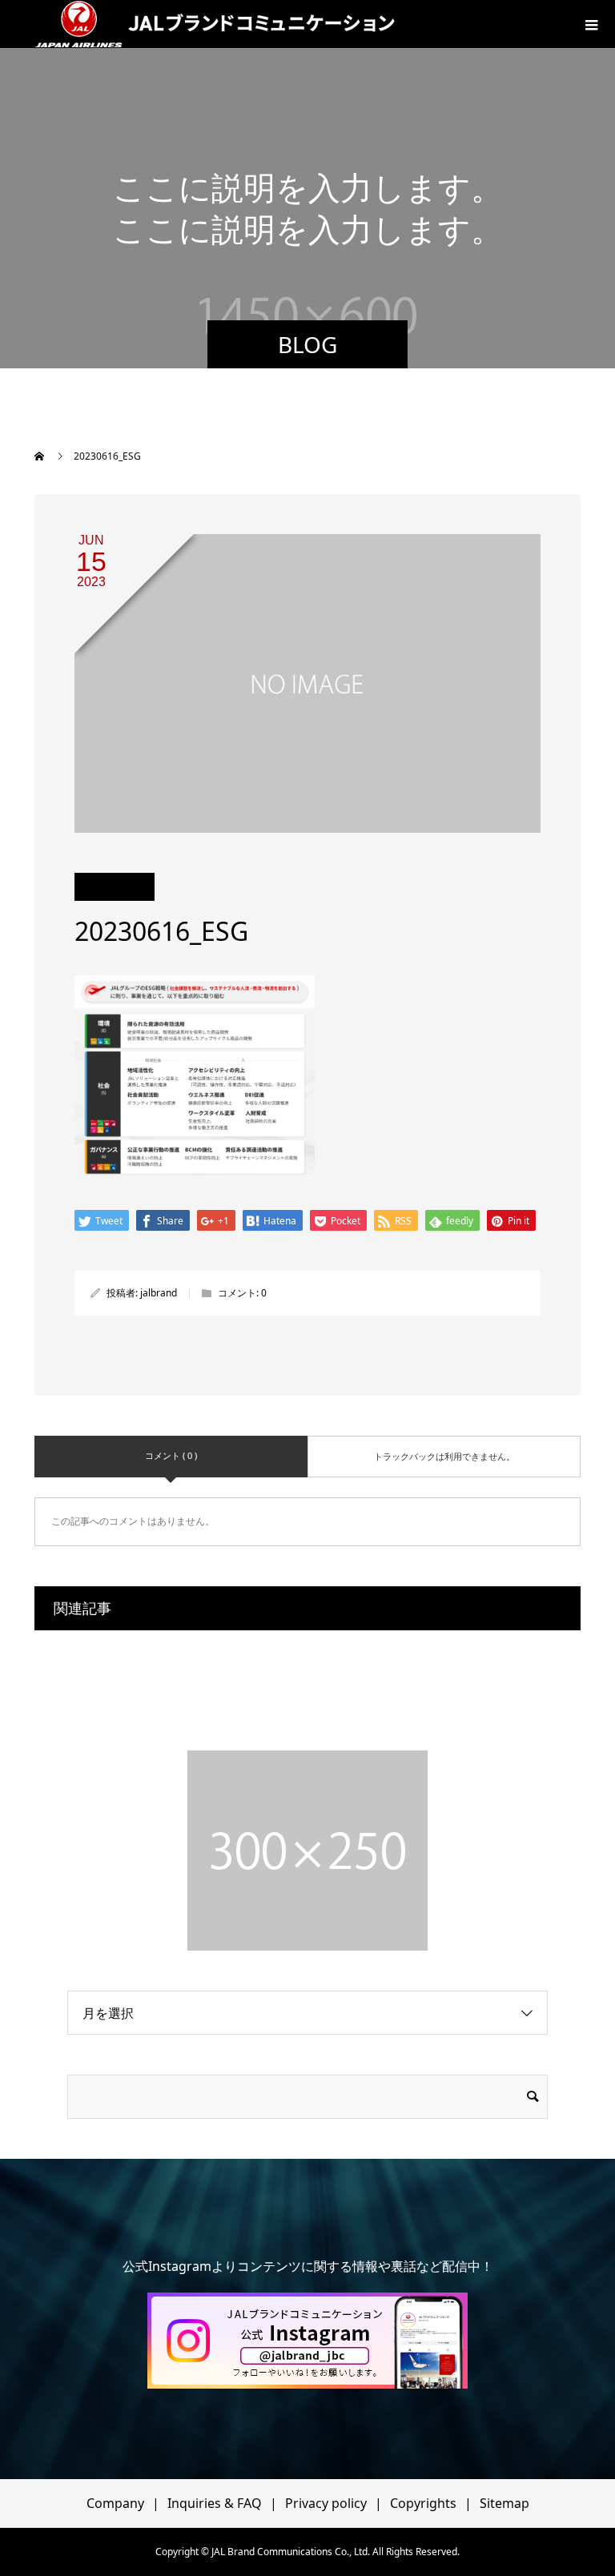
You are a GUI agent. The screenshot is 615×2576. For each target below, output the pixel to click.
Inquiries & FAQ (215, 2503)
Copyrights (423, 2503)
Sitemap (504, 2503)
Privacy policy (326, 2503)
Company (115, 2503)
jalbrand (159, 1293)
